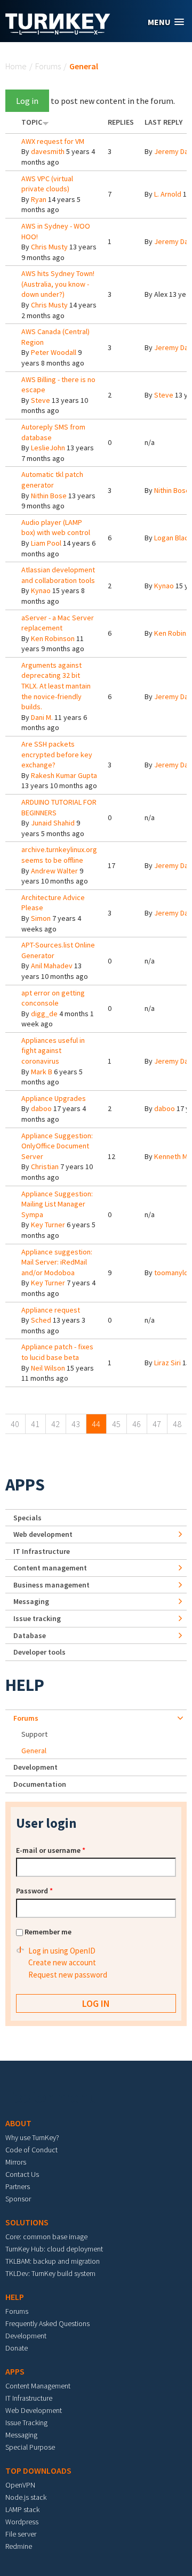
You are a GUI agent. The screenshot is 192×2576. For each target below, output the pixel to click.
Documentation (40, 1784)
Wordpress (22, 2522)
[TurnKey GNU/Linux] (58, 31)
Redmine (19, 2546)
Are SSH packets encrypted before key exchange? (57, 754)
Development (35, 1767)
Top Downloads (38, 2470)
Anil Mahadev (52, 966)
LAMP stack (22, 2509)
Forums (48, 66)
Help (25, 1685)
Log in (27, 101)
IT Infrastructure (42, 1551)
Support (34, 1734)
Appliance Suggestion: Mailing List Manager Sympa (57, 1204)
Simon (41, 918)
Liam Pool (46, 543)
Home (16, 66)
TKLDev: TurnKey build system (50, 2273)
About (18, 2123)
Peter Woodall (54, 352)
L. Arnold (168, 194)
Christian (45, 1167)
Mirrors (16, 2162)
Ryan (39, 199)
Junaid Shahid (53, 823)
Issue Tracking (26, 2423)
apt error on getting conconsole (53, 998)
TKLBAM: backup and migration (53, 2261)
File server (21, 2534)
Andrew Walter (54, 871)
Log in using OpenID (62, 1951)
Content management (50, 1568)
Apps (25, 1485)
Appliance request (51, 1310)
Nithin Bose (49, 496)
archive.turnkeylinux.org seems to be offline (59, 855)
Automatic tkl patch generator (52, 480)
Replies (121, 122)
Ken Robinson (53, 638)
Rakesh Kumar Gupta (64, 775)
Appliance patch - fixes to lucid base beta (57, 1352)
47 (157, 1424)
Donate (17, 2348)
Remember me (48, 1932)
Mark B (42, 1072)
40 (15, 1424)
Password (34, 1891)
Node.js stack (26, 2497)
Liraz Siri (167, 1363)
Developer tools (39, 1652)
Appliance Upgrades (54, 1098)
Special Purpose (30, 2447)
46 (137, 1424)
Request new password (68, 1975)
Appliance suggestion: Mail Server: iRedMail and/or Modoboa (57, 1262)
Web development (43, 1534)
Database (30, 1635)
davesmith (48, 151)
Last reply (163, 122)
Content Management (38, 2386)
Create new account (62, 1962)
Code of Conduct (31, 2150)
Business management (51, 1585)
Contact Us (22, 2174)
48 (177, 1424)
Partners (18, 2186)
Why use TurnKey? (32, 2137)
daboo (41, 1108)
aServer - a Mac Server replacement (58, 623)
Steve (41, 400)
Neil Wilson (48, 1368)
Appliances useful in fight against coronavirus (53, 1051)
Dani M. (42, 717)
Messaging (31, 1601)
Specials (27, 1518)
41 (35, 1424)
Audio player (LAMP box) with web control (56, 528)
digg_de (44, 1014)
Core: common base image (46, 2237)
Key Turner (48, 1225)
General (34, 1751)
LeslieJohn (48, 448)
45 (116, 1424)
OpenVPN (20, 2485)
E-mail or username (51, 1850)
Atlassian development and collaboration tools (58, 575)
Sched (41, 1320)
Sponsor (18, 2199)
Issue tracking (37, 1618)
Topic (32, 122)
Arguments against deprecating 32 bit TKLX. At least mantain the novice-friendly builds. (56, 686)
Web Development (34, 2410)
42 (55, 1424)
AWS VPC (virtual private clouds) (47, 184)
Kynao (41, 590)
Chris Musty (49, 247)
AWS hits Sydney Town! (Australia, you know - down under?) (58, 284)
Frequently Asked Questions (47, 2323)
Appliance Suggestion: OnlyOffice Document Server (57, 1146)
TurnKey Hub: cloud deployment (54, 2249)
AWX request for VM (53, 141)
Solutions (27, 2222)
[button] (166, 22)
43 (76, 1424)
